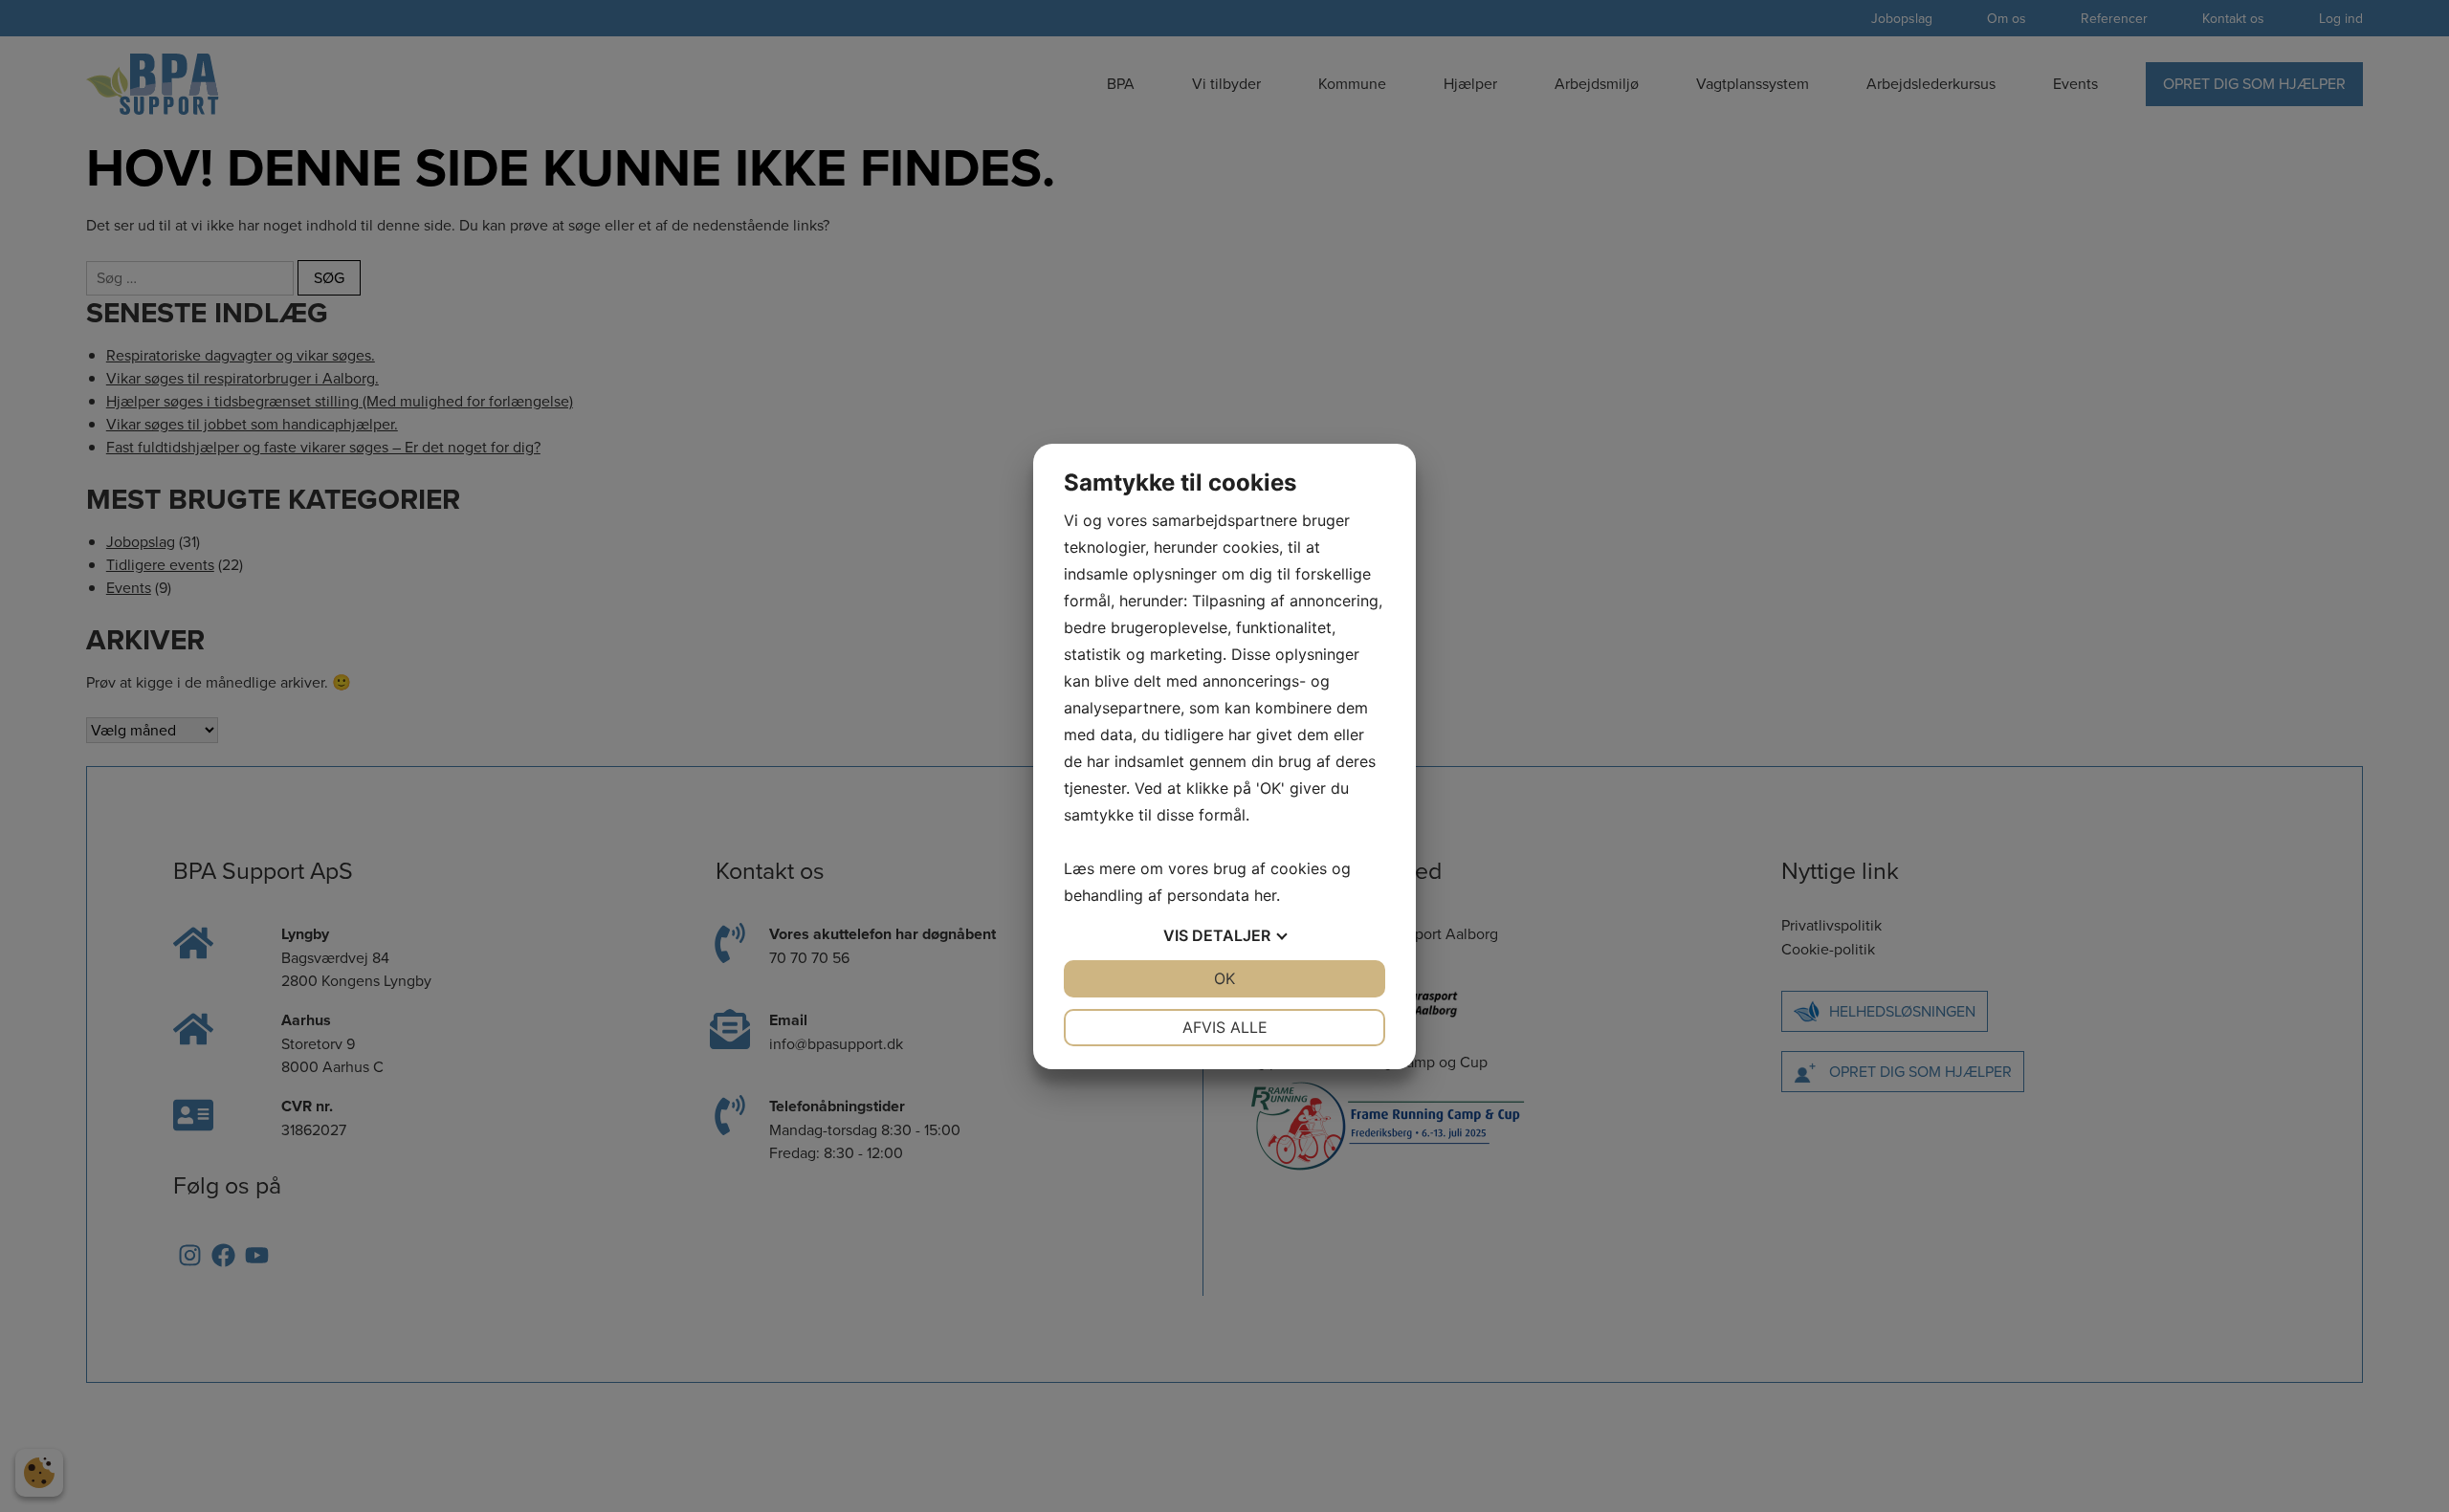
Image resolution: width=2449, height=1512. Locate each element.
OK (1224, 978)
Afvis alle (1225, 1027)
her (1265, 895)
